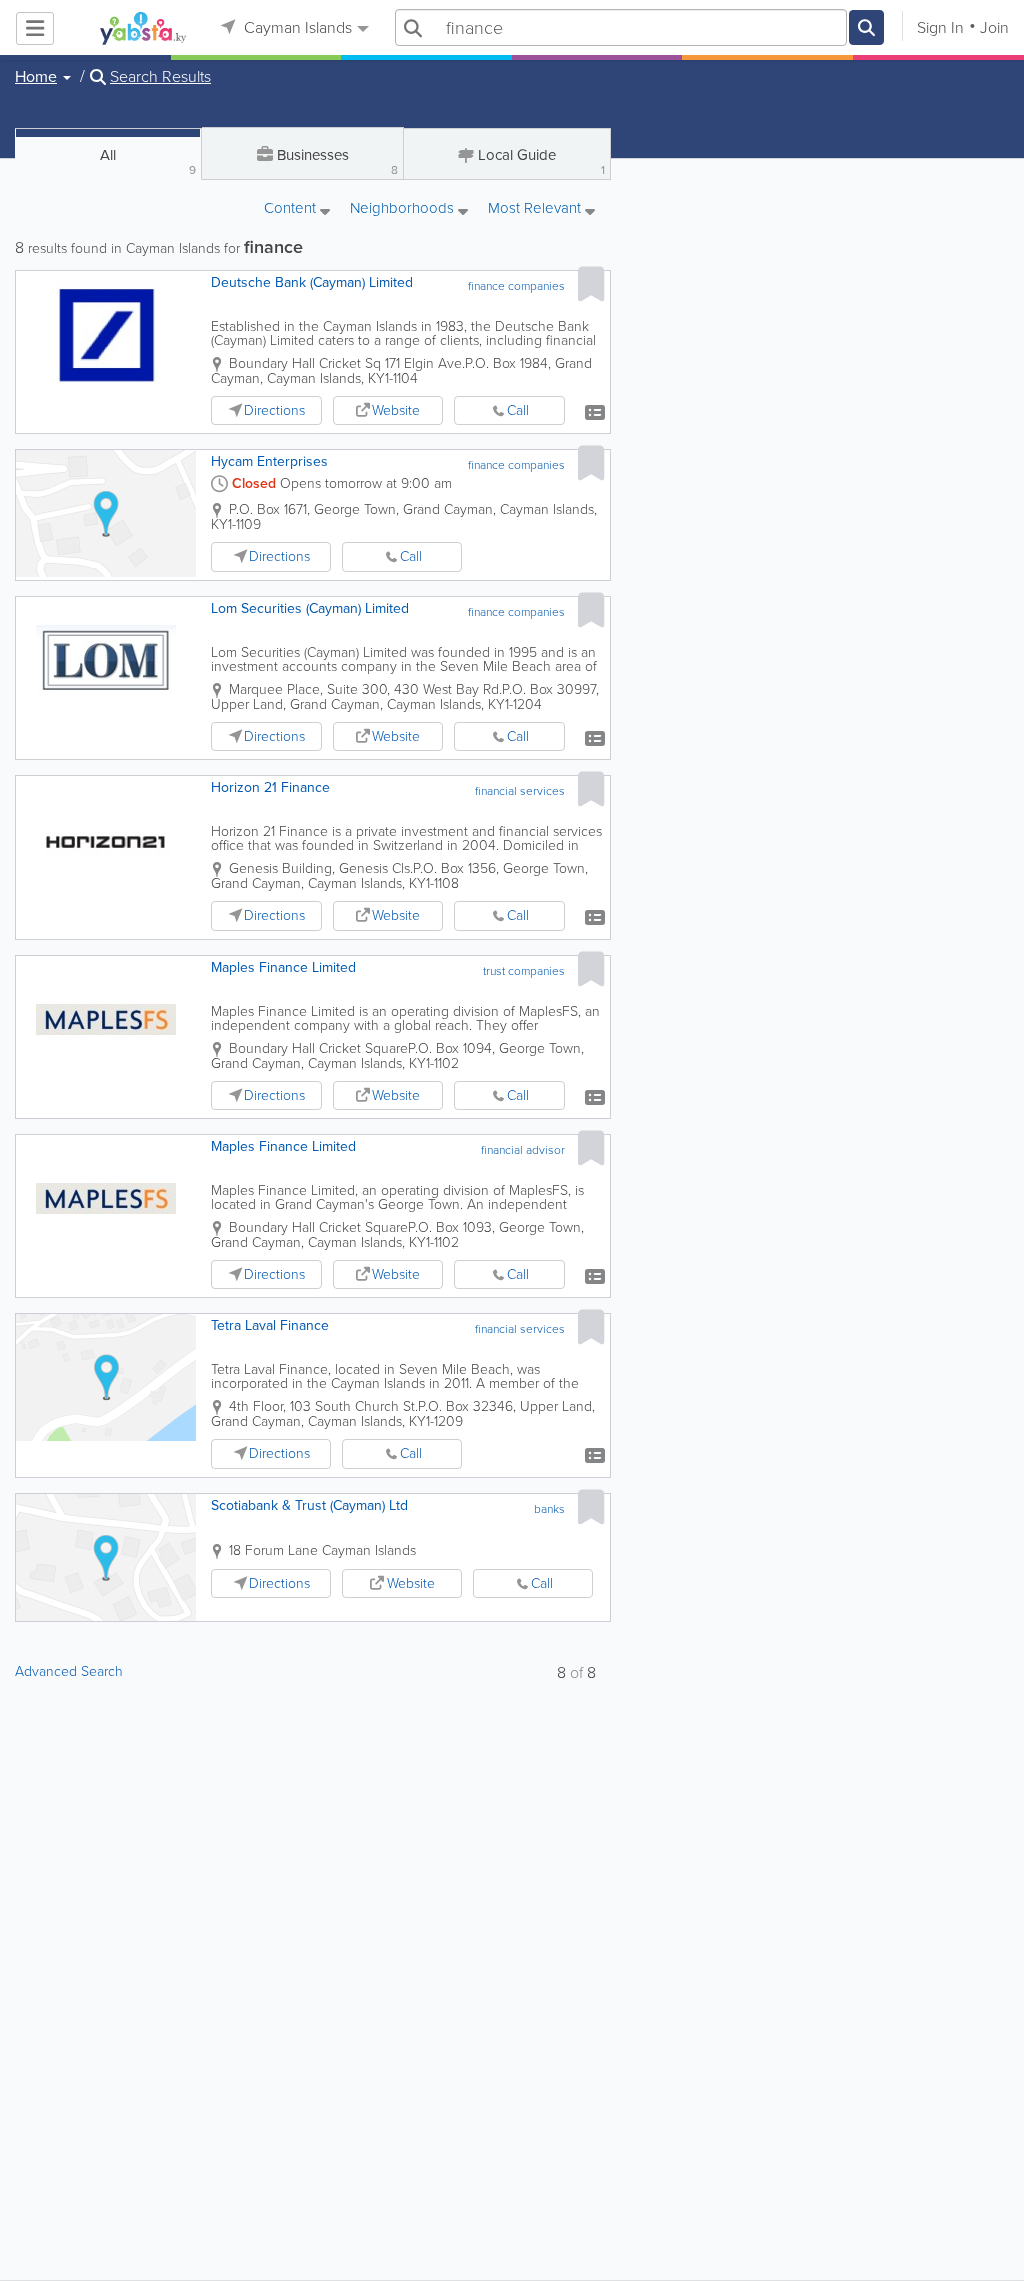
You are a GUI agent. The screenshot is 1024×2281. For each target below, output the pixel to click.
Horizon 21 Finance (270, 787)
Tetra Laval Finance (270, 1325)
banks (549, 1509)
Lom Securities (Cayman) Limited (310, 608)
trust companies (524, 971)
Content (292, 209)
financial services (520, 791)
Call (518, 410)
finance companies (516, 286)
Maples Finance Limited (283, 967)
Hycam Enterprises (269, 461)
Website (396, 410)
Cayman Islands (296, 27)
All (148, 161)
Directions (274, 410)
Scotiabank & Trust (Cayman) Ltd (309, 1505)
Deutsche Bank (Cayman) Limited (312, 282)
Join (994, 27)
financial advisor (523, 1150)
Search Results (160, 77)
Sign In (940, 27)
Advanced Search (69, 1671)
